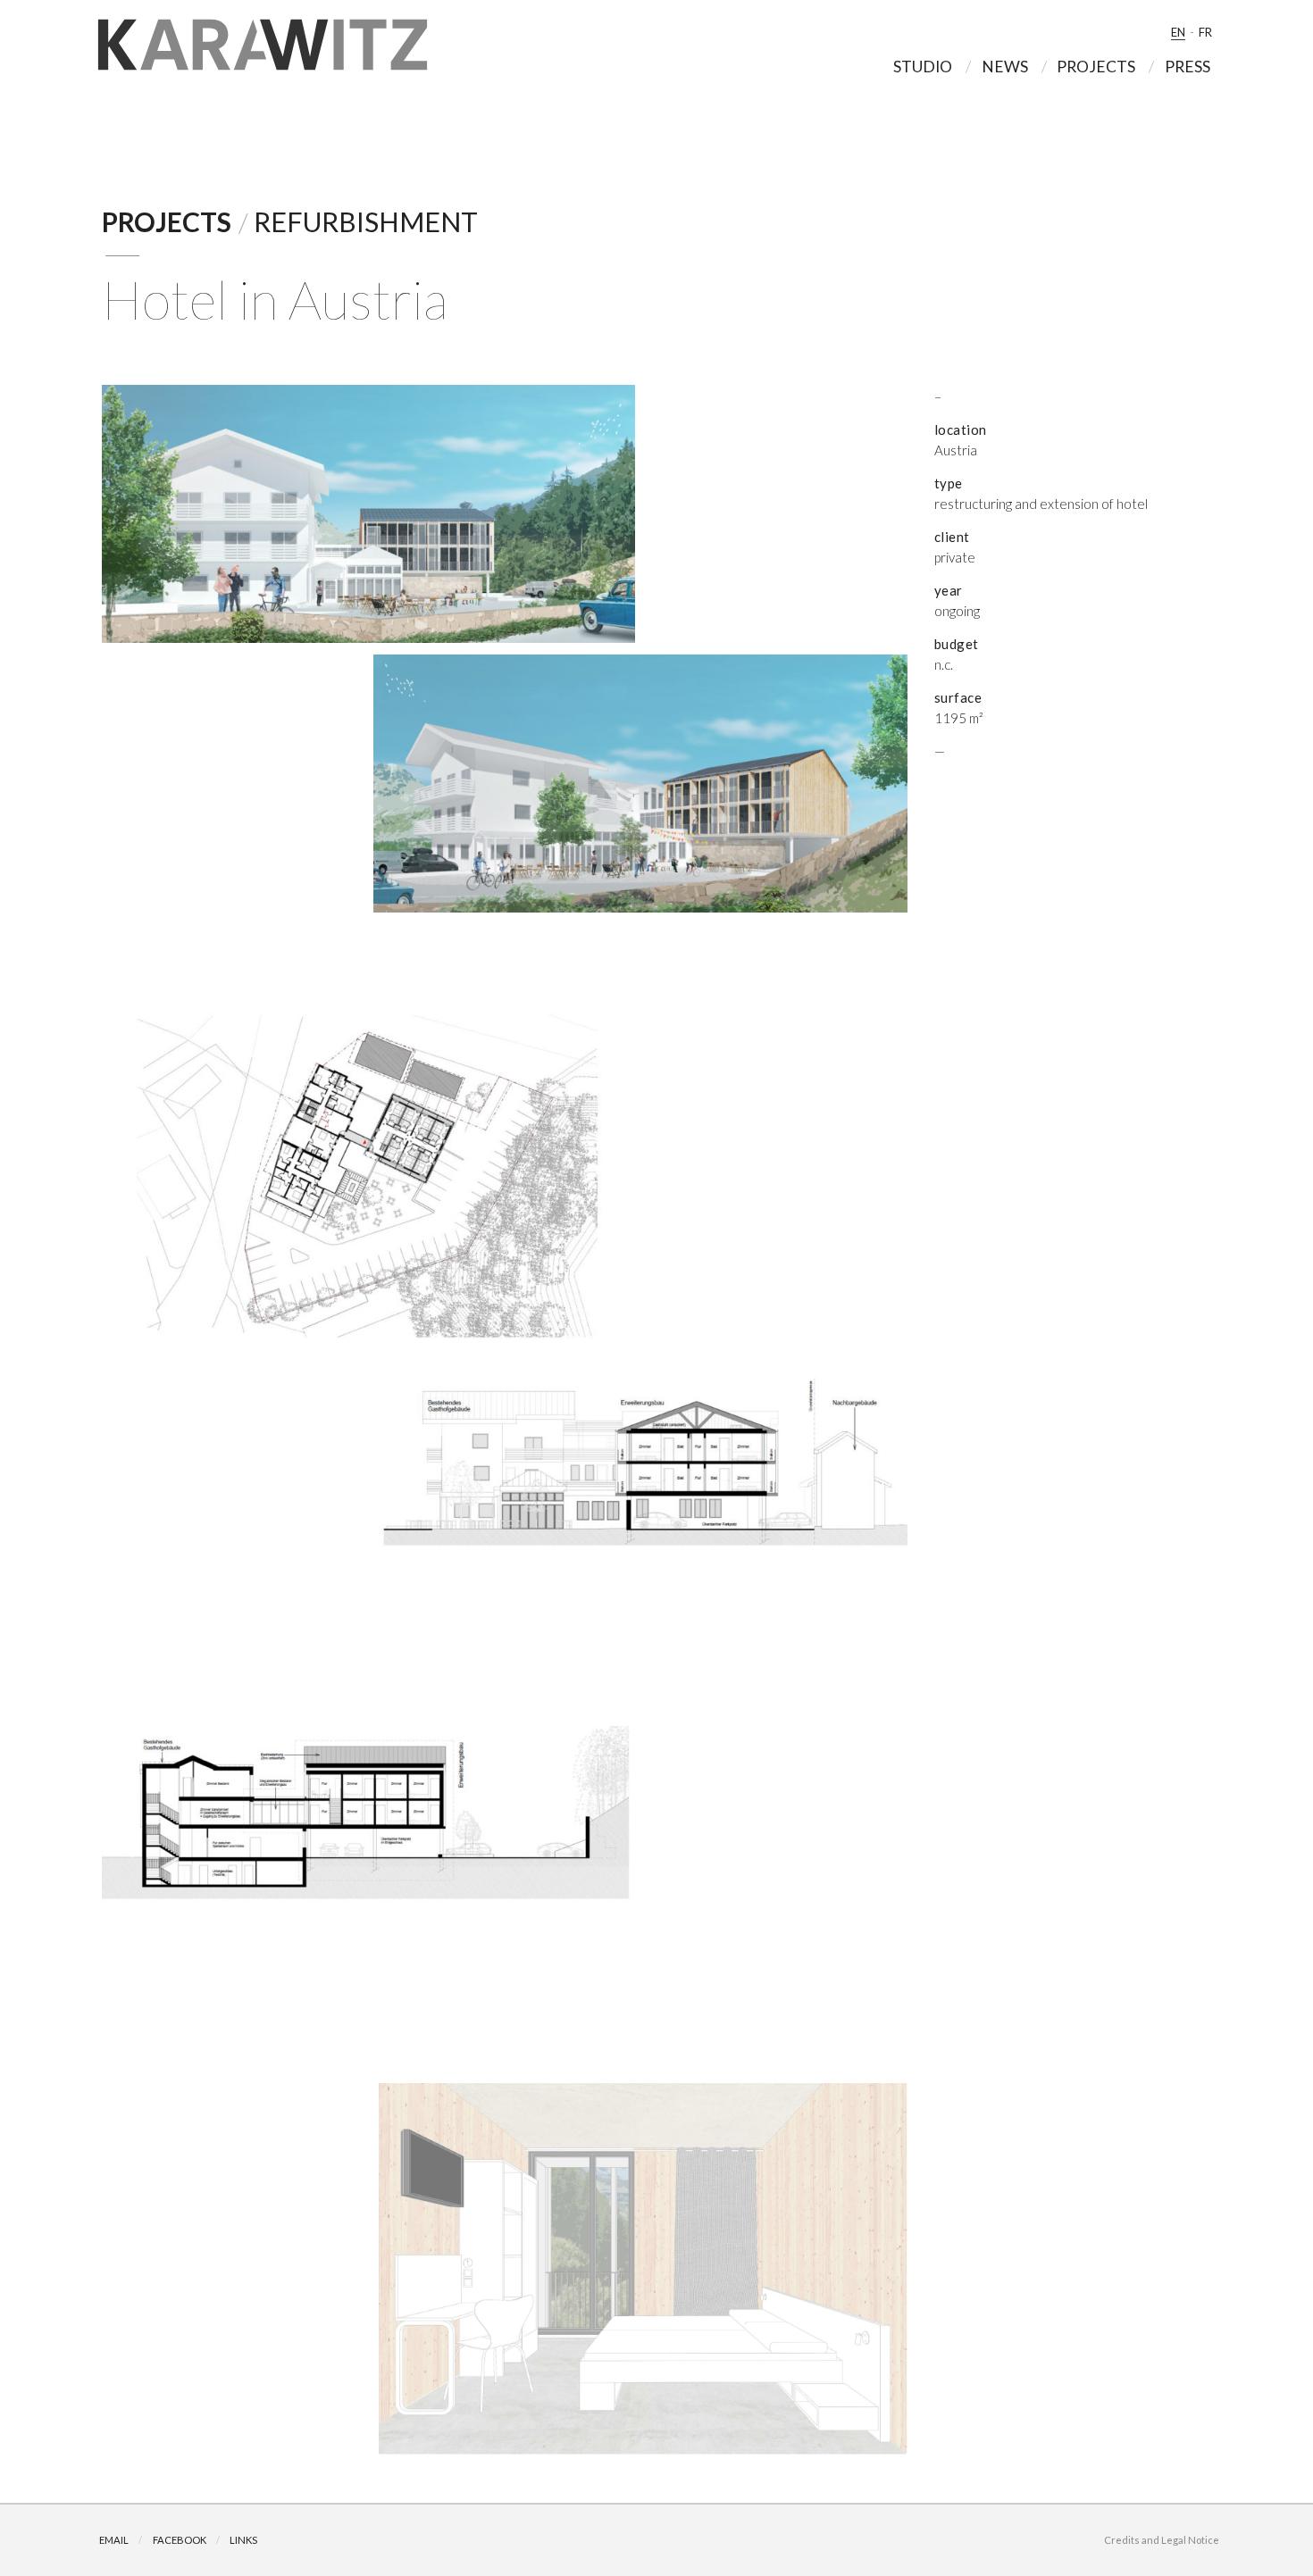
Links (243, 2540)
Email (114, 2540)
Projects (167, 221)
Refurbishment (366, 221)
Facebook (180, 2540)
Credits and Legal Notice (1162, 2540)
